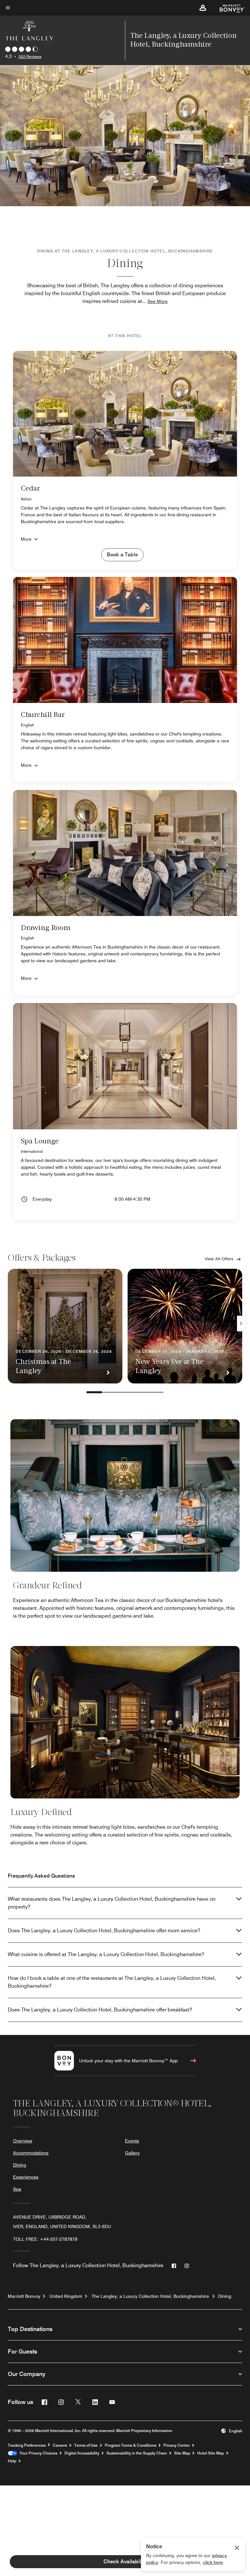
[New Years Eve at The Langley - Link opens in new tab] (185, 1326)
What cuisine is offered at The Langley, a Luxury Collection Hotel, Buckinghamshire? (106, 1954)
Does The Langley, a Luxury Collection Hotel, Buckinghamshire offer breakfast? (100, 2010)
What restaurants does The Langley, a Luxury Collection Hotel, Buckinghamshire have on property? (112, 1903)
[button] (203, 8)
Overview (23, 2141)
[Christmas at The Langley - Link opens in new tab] (65, 1326)
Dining (20, 2165)
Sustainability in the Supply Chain (137, 2453)
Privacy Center (177, 2445)
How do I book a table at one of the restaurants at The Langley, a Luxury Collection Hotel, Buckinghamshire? (112, 1982)
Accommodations (31, 2153)
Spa (17, 2189)
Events (132, 2141)
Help (12, 2461)
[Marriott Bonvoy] (228, 8)
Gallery (132, 2153)
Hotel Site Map (211, 2453)
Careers (60, 2445)
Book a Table (122, 555)
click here (213, 2562)
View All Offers (219, 1259)
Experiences (26, 2177)
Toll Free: (45, 2239)
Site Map (182, 2453)
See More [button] (158, 301)
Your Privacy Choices (37, 2453)
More (26, 539)
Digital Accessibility (82, 2453)
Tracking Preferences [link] (27, 2445)
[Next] (241, 1324)
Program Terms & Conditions (131, 2445)
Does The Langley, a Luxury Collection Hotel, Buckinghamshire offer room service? (104, 1931)
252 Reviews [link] (30, 57)
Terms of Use (86, 2445)
